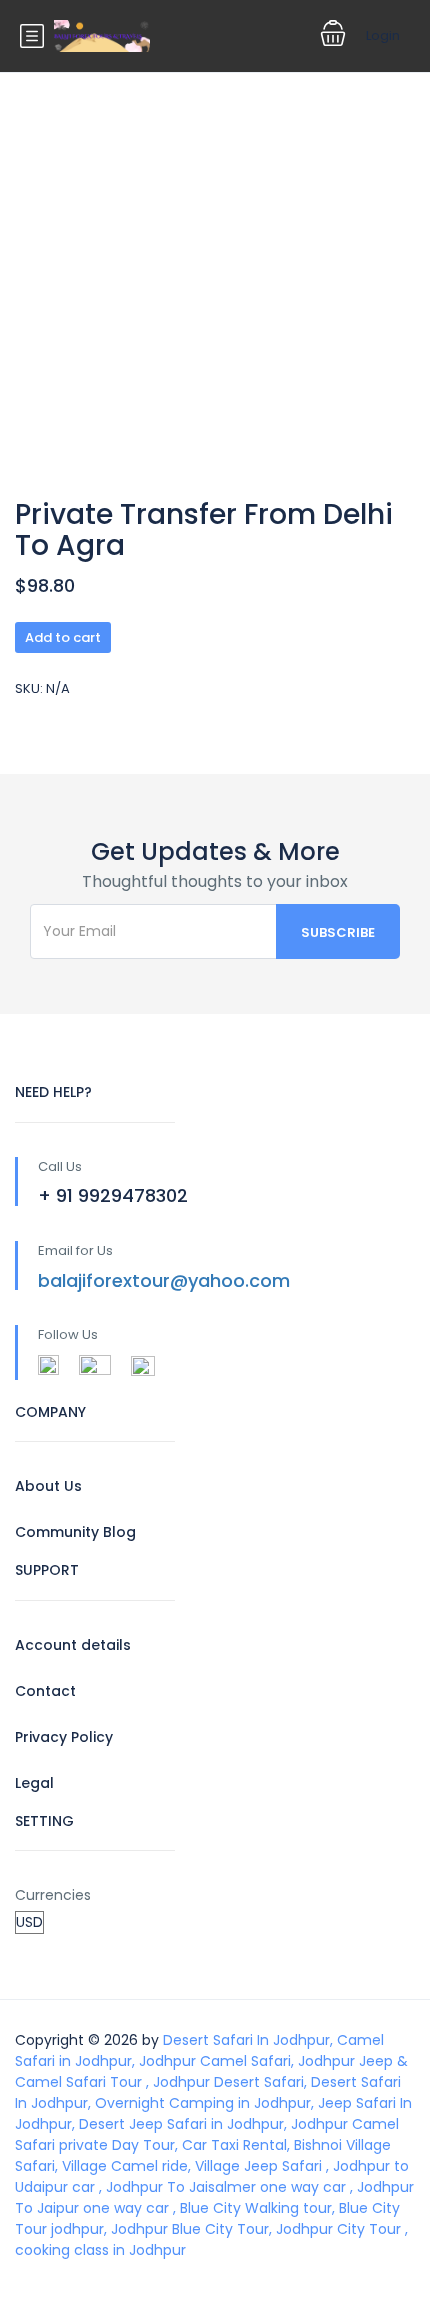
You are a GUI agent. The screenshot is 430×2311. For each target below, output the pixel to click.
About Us (48, 1486)
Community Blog (75, 1532)
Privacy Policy (64, 1737)
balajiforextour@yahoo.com (164, 1280)
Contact (45, 1691)
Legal (34, 1783)
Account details (73, 1645)
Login (383, 35)
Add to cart (63, 637)
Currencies (53, 1895)
